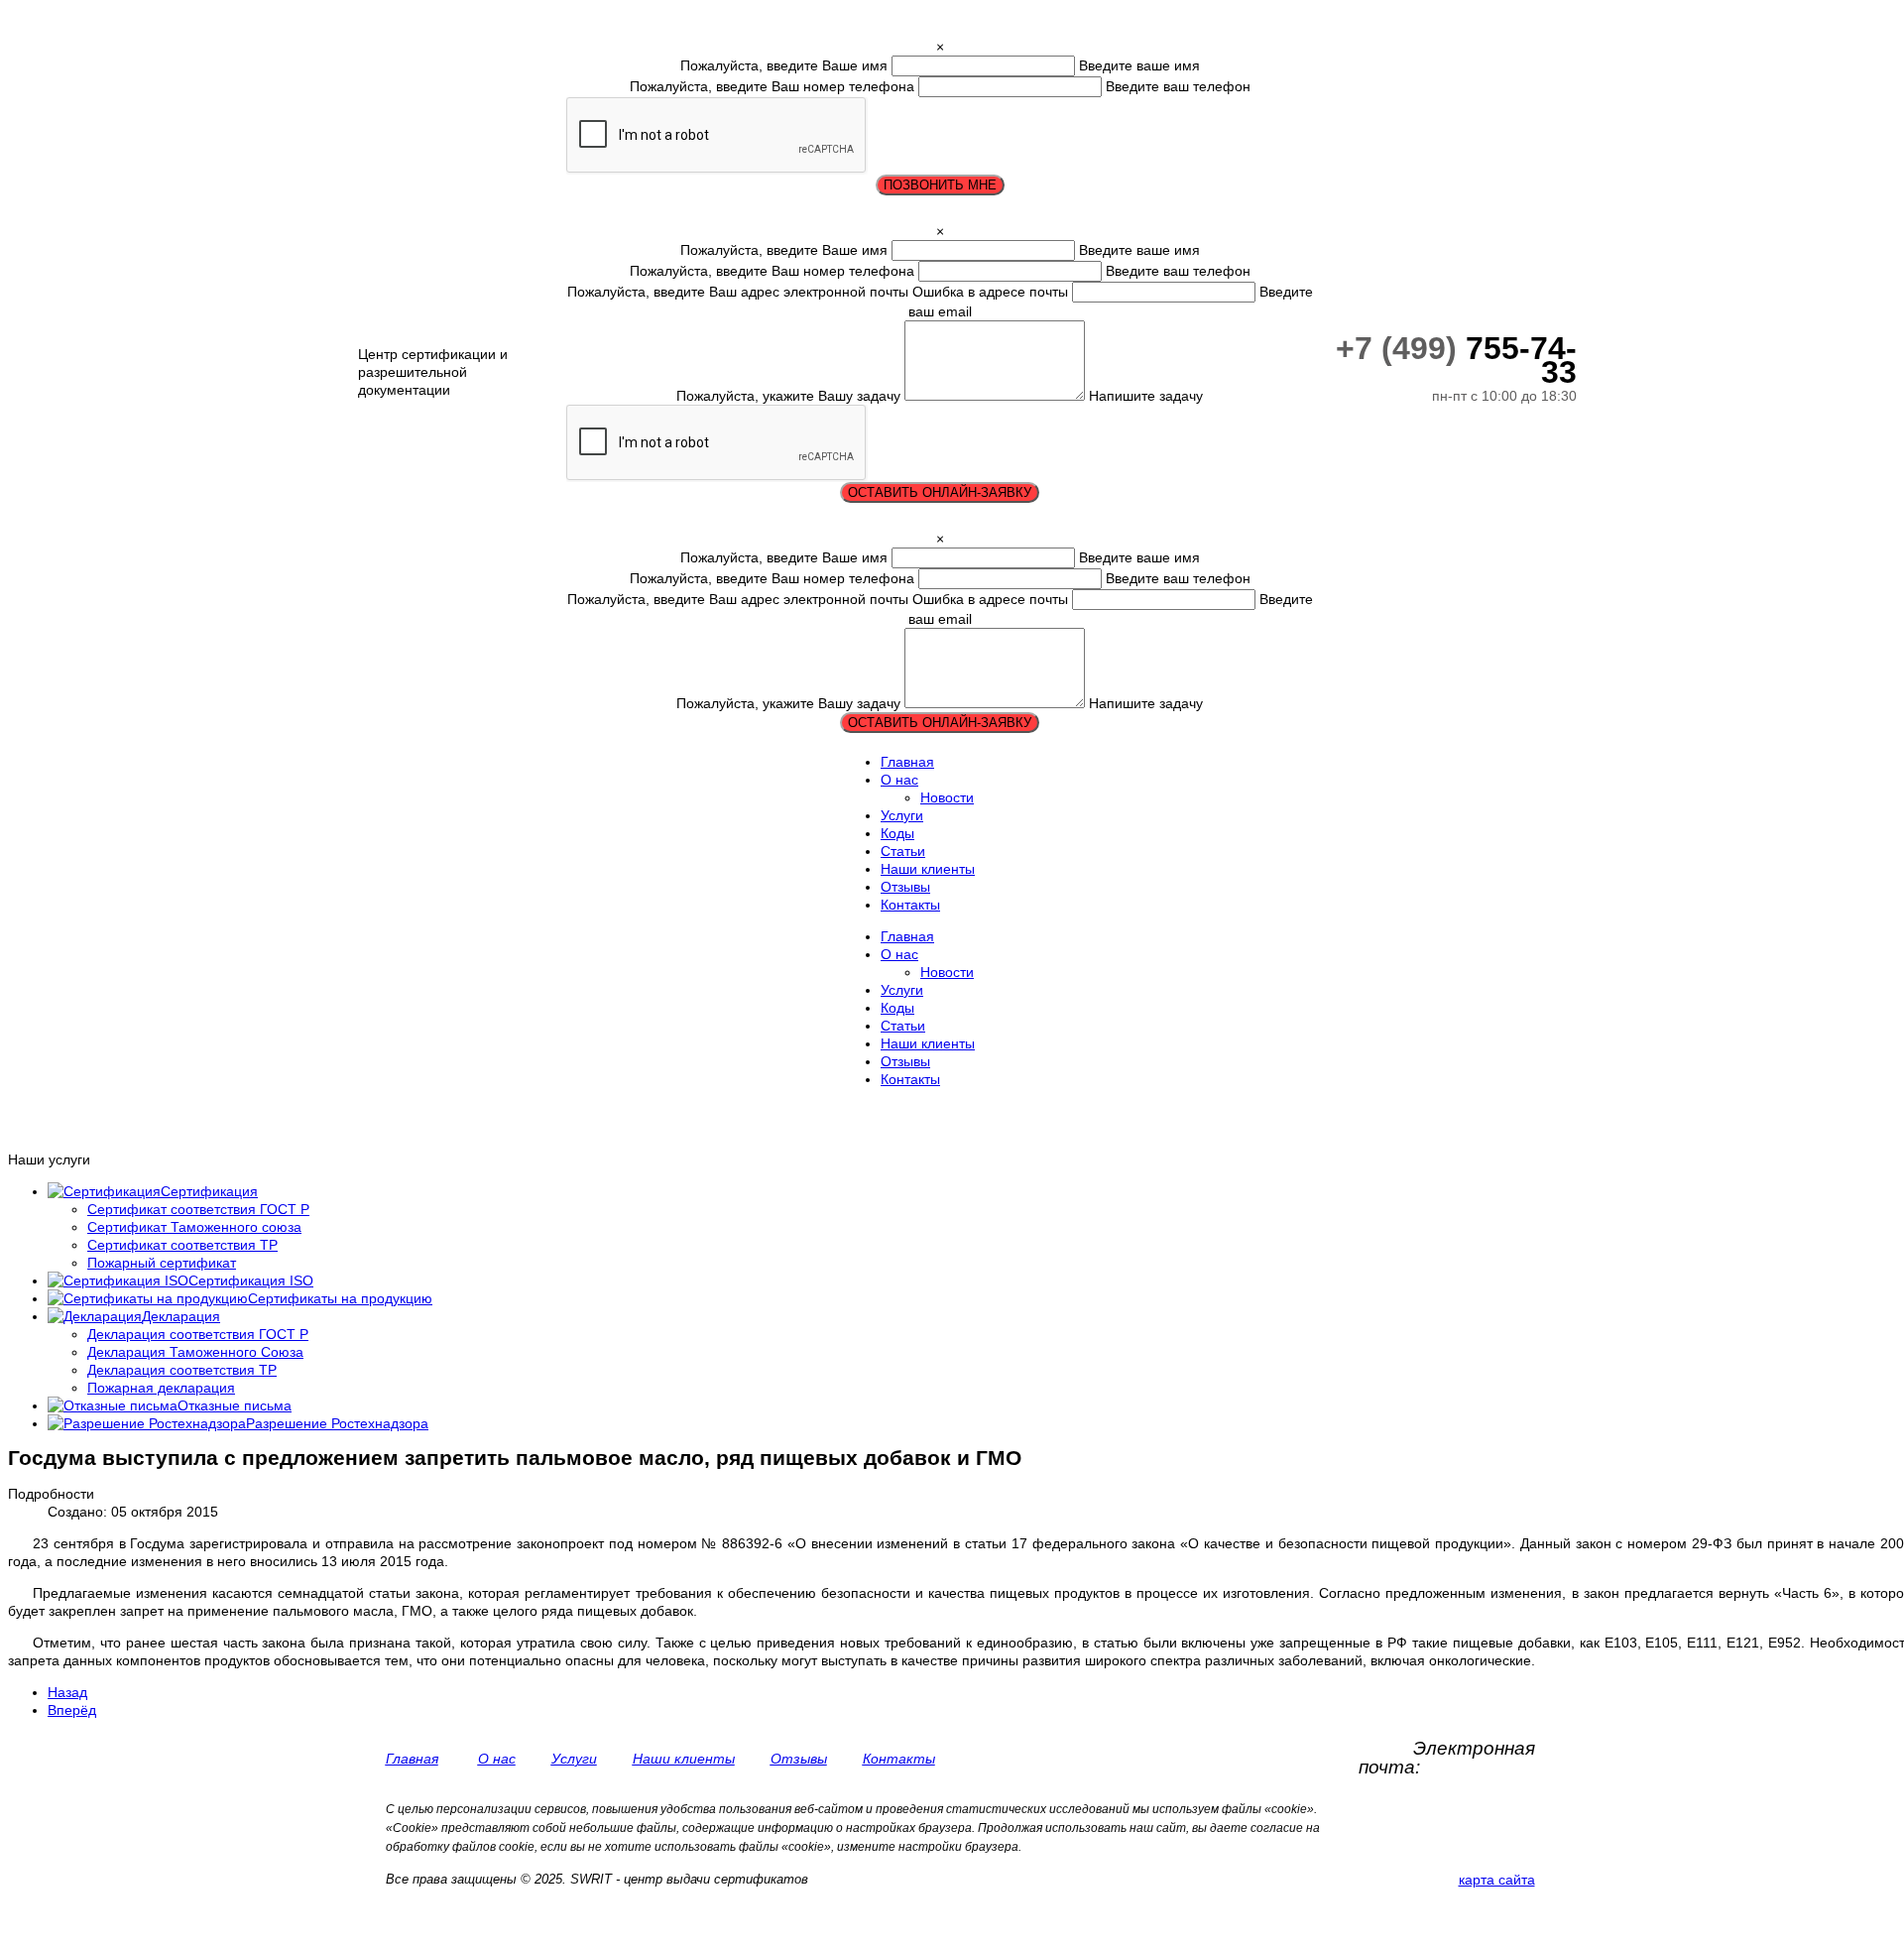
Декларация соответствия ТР (182, 1370)
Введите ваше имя (1139, 65)
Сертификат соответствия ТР (182, 1245)
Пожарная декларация (161, 1388)
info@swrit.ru (1480, 1767)
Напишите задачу (1146, 396)
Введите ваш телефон (1178, 86)
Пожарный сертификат (162, 1263)
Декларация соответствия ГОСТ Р (198, 1334)
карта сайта (1497, 1880)
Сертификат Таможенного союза (194, 1227)
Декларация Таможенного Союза (195, 1352)
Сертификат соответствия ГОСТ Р (198, 1209)
